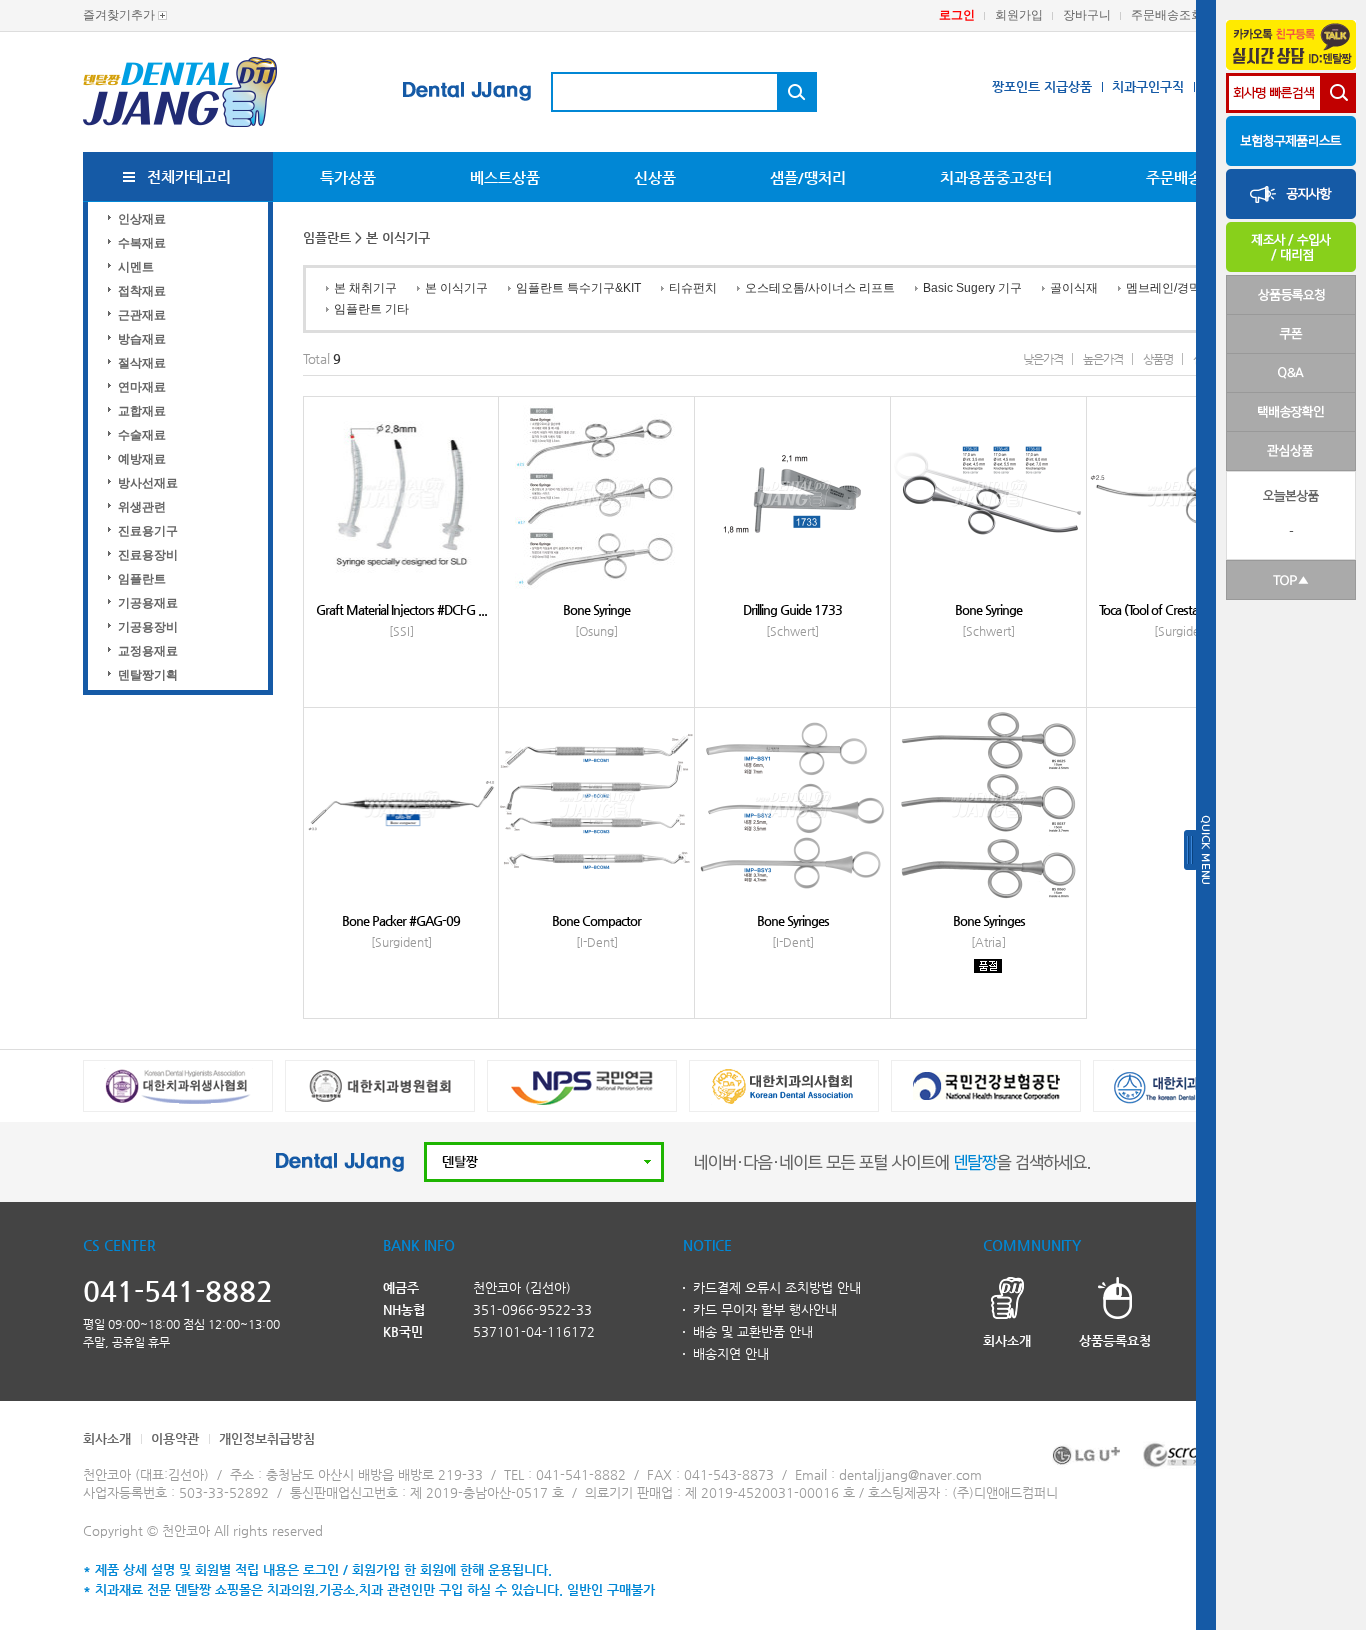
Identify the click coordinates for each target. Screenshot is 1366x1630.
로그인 (957, 15)
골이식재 (1074, 288)
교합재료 (142, 411)
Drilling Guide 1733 (792, 609)
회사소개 (107, 1438)
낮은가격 (1043, 359)
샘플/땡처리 (808, 177)
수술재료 (142, 435)
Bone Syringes (793, 920)
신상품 (655, 177)
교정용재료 (148, 651)
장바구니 (1087, 15)
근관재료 (142, 315)
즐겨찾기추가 (119, 15)
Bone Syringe (596, 609)
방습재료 (142, 339)
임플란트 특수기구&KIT (578, 288)
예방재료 (142, 459)
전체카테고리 (189, 176)
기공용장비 (148, 627)
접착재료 (142, 291)
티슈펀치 (693, 288)
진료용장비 (148, 555)
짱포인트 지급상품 (1042, 86)
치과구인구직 (1148, 86)
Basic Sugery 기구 (972, 288)
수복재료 (142, 243)
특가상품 (348, 177)
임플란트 (142, 579)
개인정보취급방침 (267, 1438)
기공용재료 (148, 603)
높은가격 (1103, 359)
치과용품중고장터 (996, 177)
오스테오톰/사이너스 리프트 (820, 288)
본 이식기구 (456, 288)
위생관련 (142, 507)
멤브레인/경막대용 (1175, 288)
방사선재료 (148, 483)
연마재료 (142, 387)
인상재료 (142, 219)
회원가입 (1019, 15)
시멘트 (136, 267)
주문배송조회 (1167, 15)
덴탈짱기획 (148, 675)
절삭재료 (142, 363)
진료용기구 (148, 531)
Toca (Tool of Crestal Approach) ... (1184, 609)
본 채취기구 (365, 288)
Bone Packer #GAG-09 (401, 920)
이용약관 (175, 1438)
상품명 (1158, 359)
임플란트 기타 (371, 309)
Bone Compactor (596, 920)
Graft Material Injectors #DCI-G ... (401, 609)
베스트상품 (505, 177)
